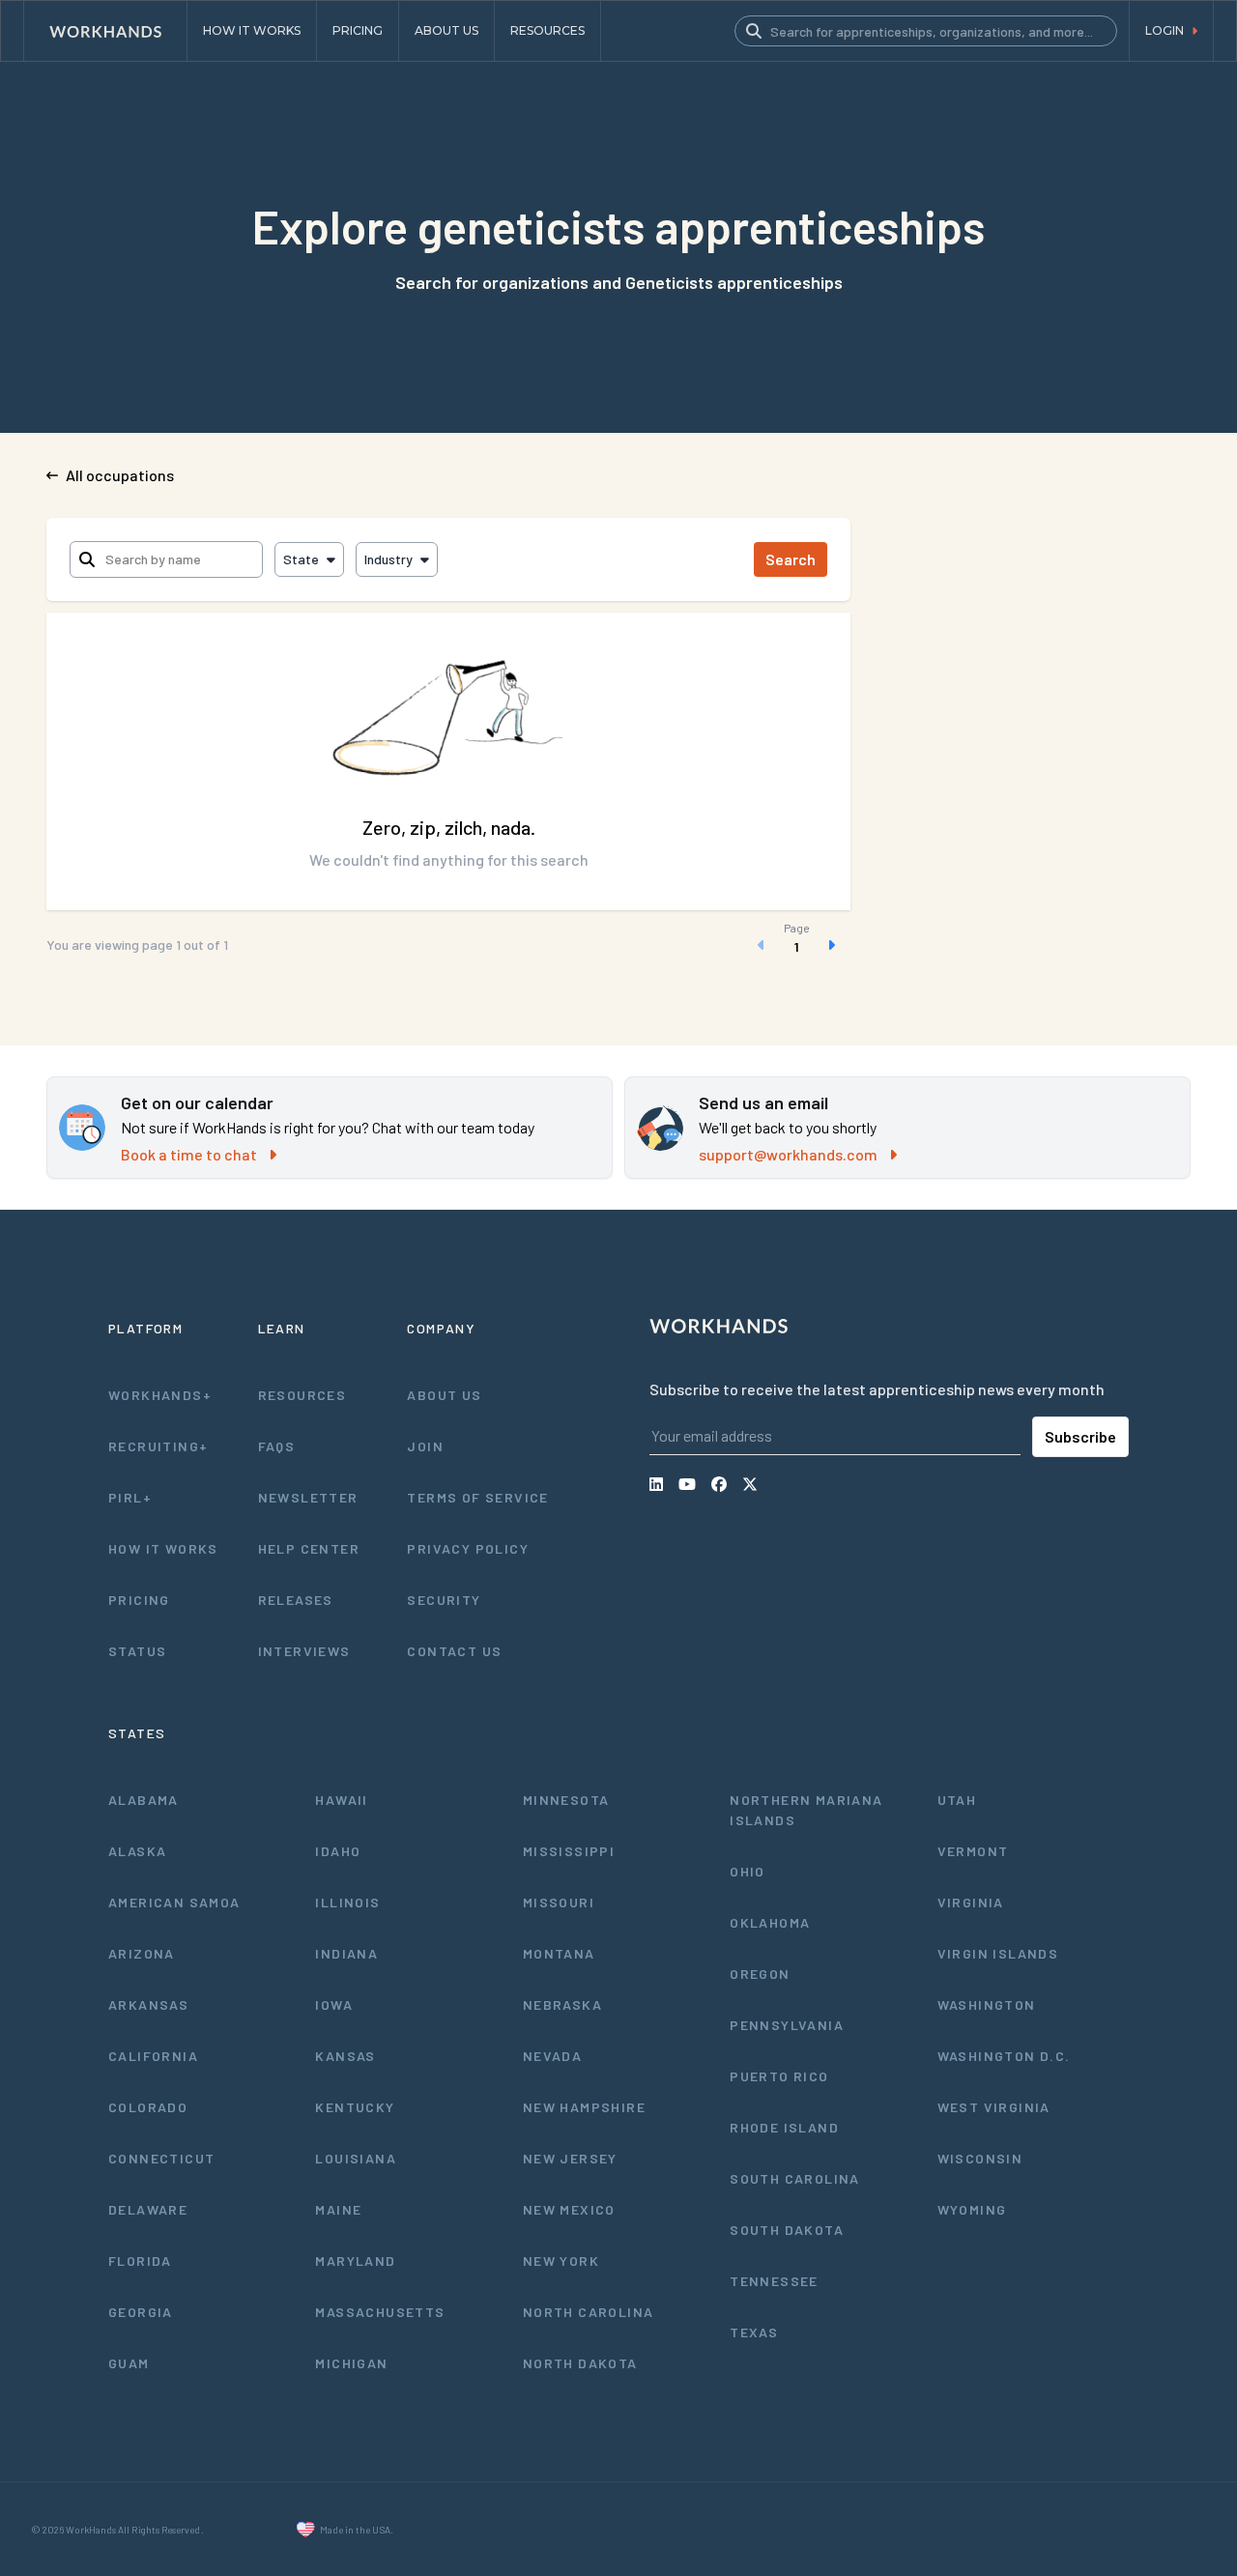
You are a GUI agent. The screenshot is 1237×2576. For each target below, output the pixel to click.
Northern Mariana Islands (806, 1810)
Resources (302, 1395)
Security (444, 1600)
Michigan (351, 2363)
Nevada (552, 2056)
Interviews (304, 1651)
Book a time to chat (189, 1154)
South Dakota (787, 2230)
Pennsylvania (787, 2025)
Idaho (338, 1851)
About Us (444, 1395)
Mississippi (569, 1851)
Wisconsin (980, 2158)
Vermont (973, 1851)
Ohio (748, 1871)
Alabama (144, 1800)
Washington (987, 2004)
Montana (559, 1953)
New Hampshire (584, 2107)
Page (797, 928)
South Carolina (795, 2178)
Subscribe (1080, 1436)
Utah (957, 1800)
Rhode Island (784, 2127)
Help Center (309, 1548)
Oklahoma (770, 1922)
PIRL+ (130, 1497)
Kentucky (355, 2107)
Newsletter (308, 1497)
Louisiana (356, 2158)
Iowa (334, 2004)
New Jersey (570, 2158)
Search (791, 559)
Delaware (148, 2209)
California (153, 2056)
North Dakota (580, 2363)
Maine (338, 2209)
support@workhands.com (788, 1154)
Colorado (148, 2107)
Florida (140, 2261)
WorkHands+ (160, 1395)
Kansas (345, 2056)
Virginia (971, 1902)
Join (425, 1446)
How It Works (163, 1548)
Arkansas (148, 2004)
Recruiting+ (158, 1446)
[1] (796, 945)
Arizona (142, 1953)
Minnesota (566, 1800)
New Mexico (569, 2209)
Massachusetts (380, 2312)
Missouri (559, 1902)
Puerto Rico (779, 2076)
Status (137, 1651)
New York (561, 2261)
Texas (754, 2332)
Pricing (139, 1600)
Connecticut (161, 2158)
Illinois (347, 1902)
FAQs (277, 1446)
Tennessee (774, 2281)
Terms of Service (477, 1497)
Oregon (760, 1974)
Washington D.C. (1004, 2056)
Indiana (346, 1953)
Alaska (137, 1851)
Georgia (141, 2312)
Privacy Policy (468, 1548)
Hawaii (341, 1800)
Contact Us (454, 1651)
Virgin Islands (998, 1953)
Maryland (355, 2261)
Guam (129, 2363)
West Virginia (994, 2107)
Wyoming (972, 2209)
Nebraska (562, 2004)
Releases (296, 1600)
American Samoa (174, 1902)
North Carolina (589, 2312)
